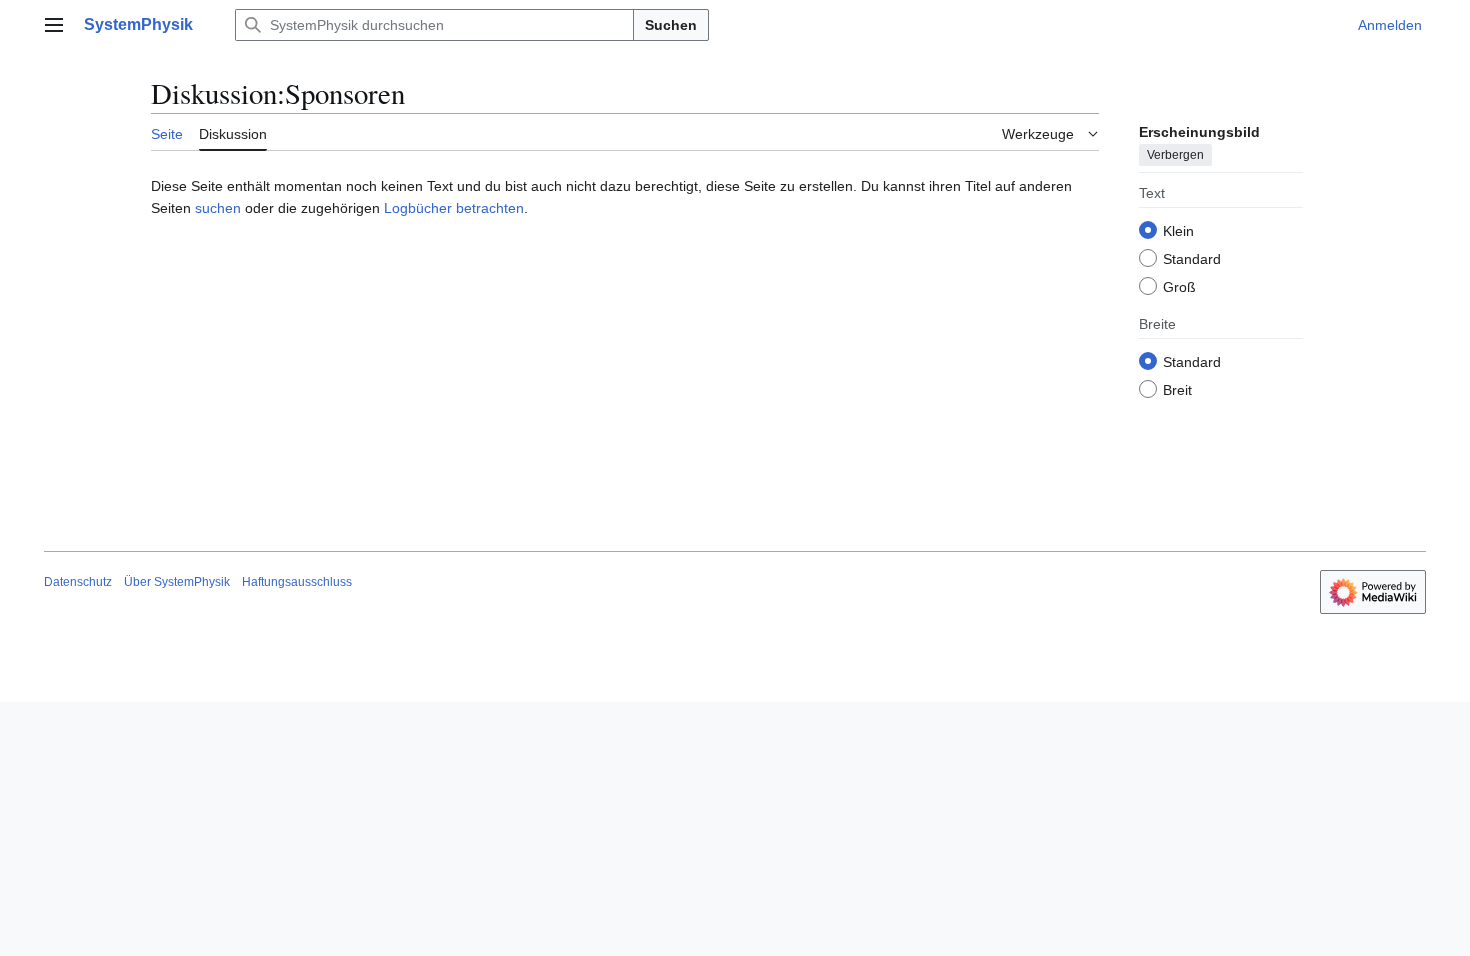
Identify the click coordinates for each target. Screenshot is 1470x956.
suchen (218, 208)
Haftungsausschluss (297, 582)
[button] (54, 25)
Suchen (671, 25)
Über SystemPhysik (177, 582)
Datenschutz (78, 582)
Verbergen (1175, 155)
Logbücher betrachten (454, 208)
